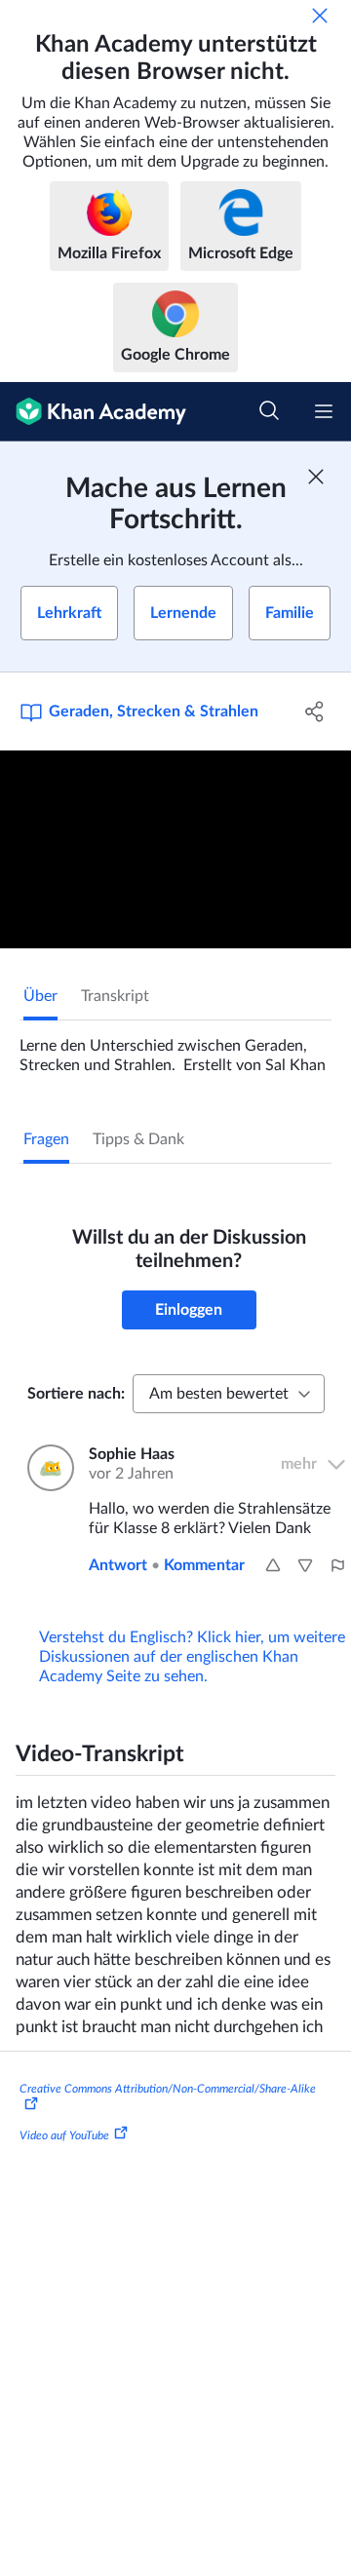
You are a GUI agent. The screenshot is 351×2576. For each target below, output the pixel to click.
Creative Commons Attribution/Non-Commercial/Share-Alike (168, 2089)
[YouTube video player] (175, 849)
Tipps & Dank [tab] (138, 1139)
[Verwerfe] (320, 16)
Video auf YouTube (64, 2135)
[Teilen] (315, 711)
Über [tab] (40, 996)
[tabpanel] (175, 1048)
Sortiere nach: (76, 1394)
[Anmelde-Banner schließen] (316, 477)
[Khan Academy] (93, 412)
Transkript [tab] (115, 996)
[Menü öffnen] (324, 411)
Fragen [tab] (46, 1139)
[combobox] (229, 1394)
